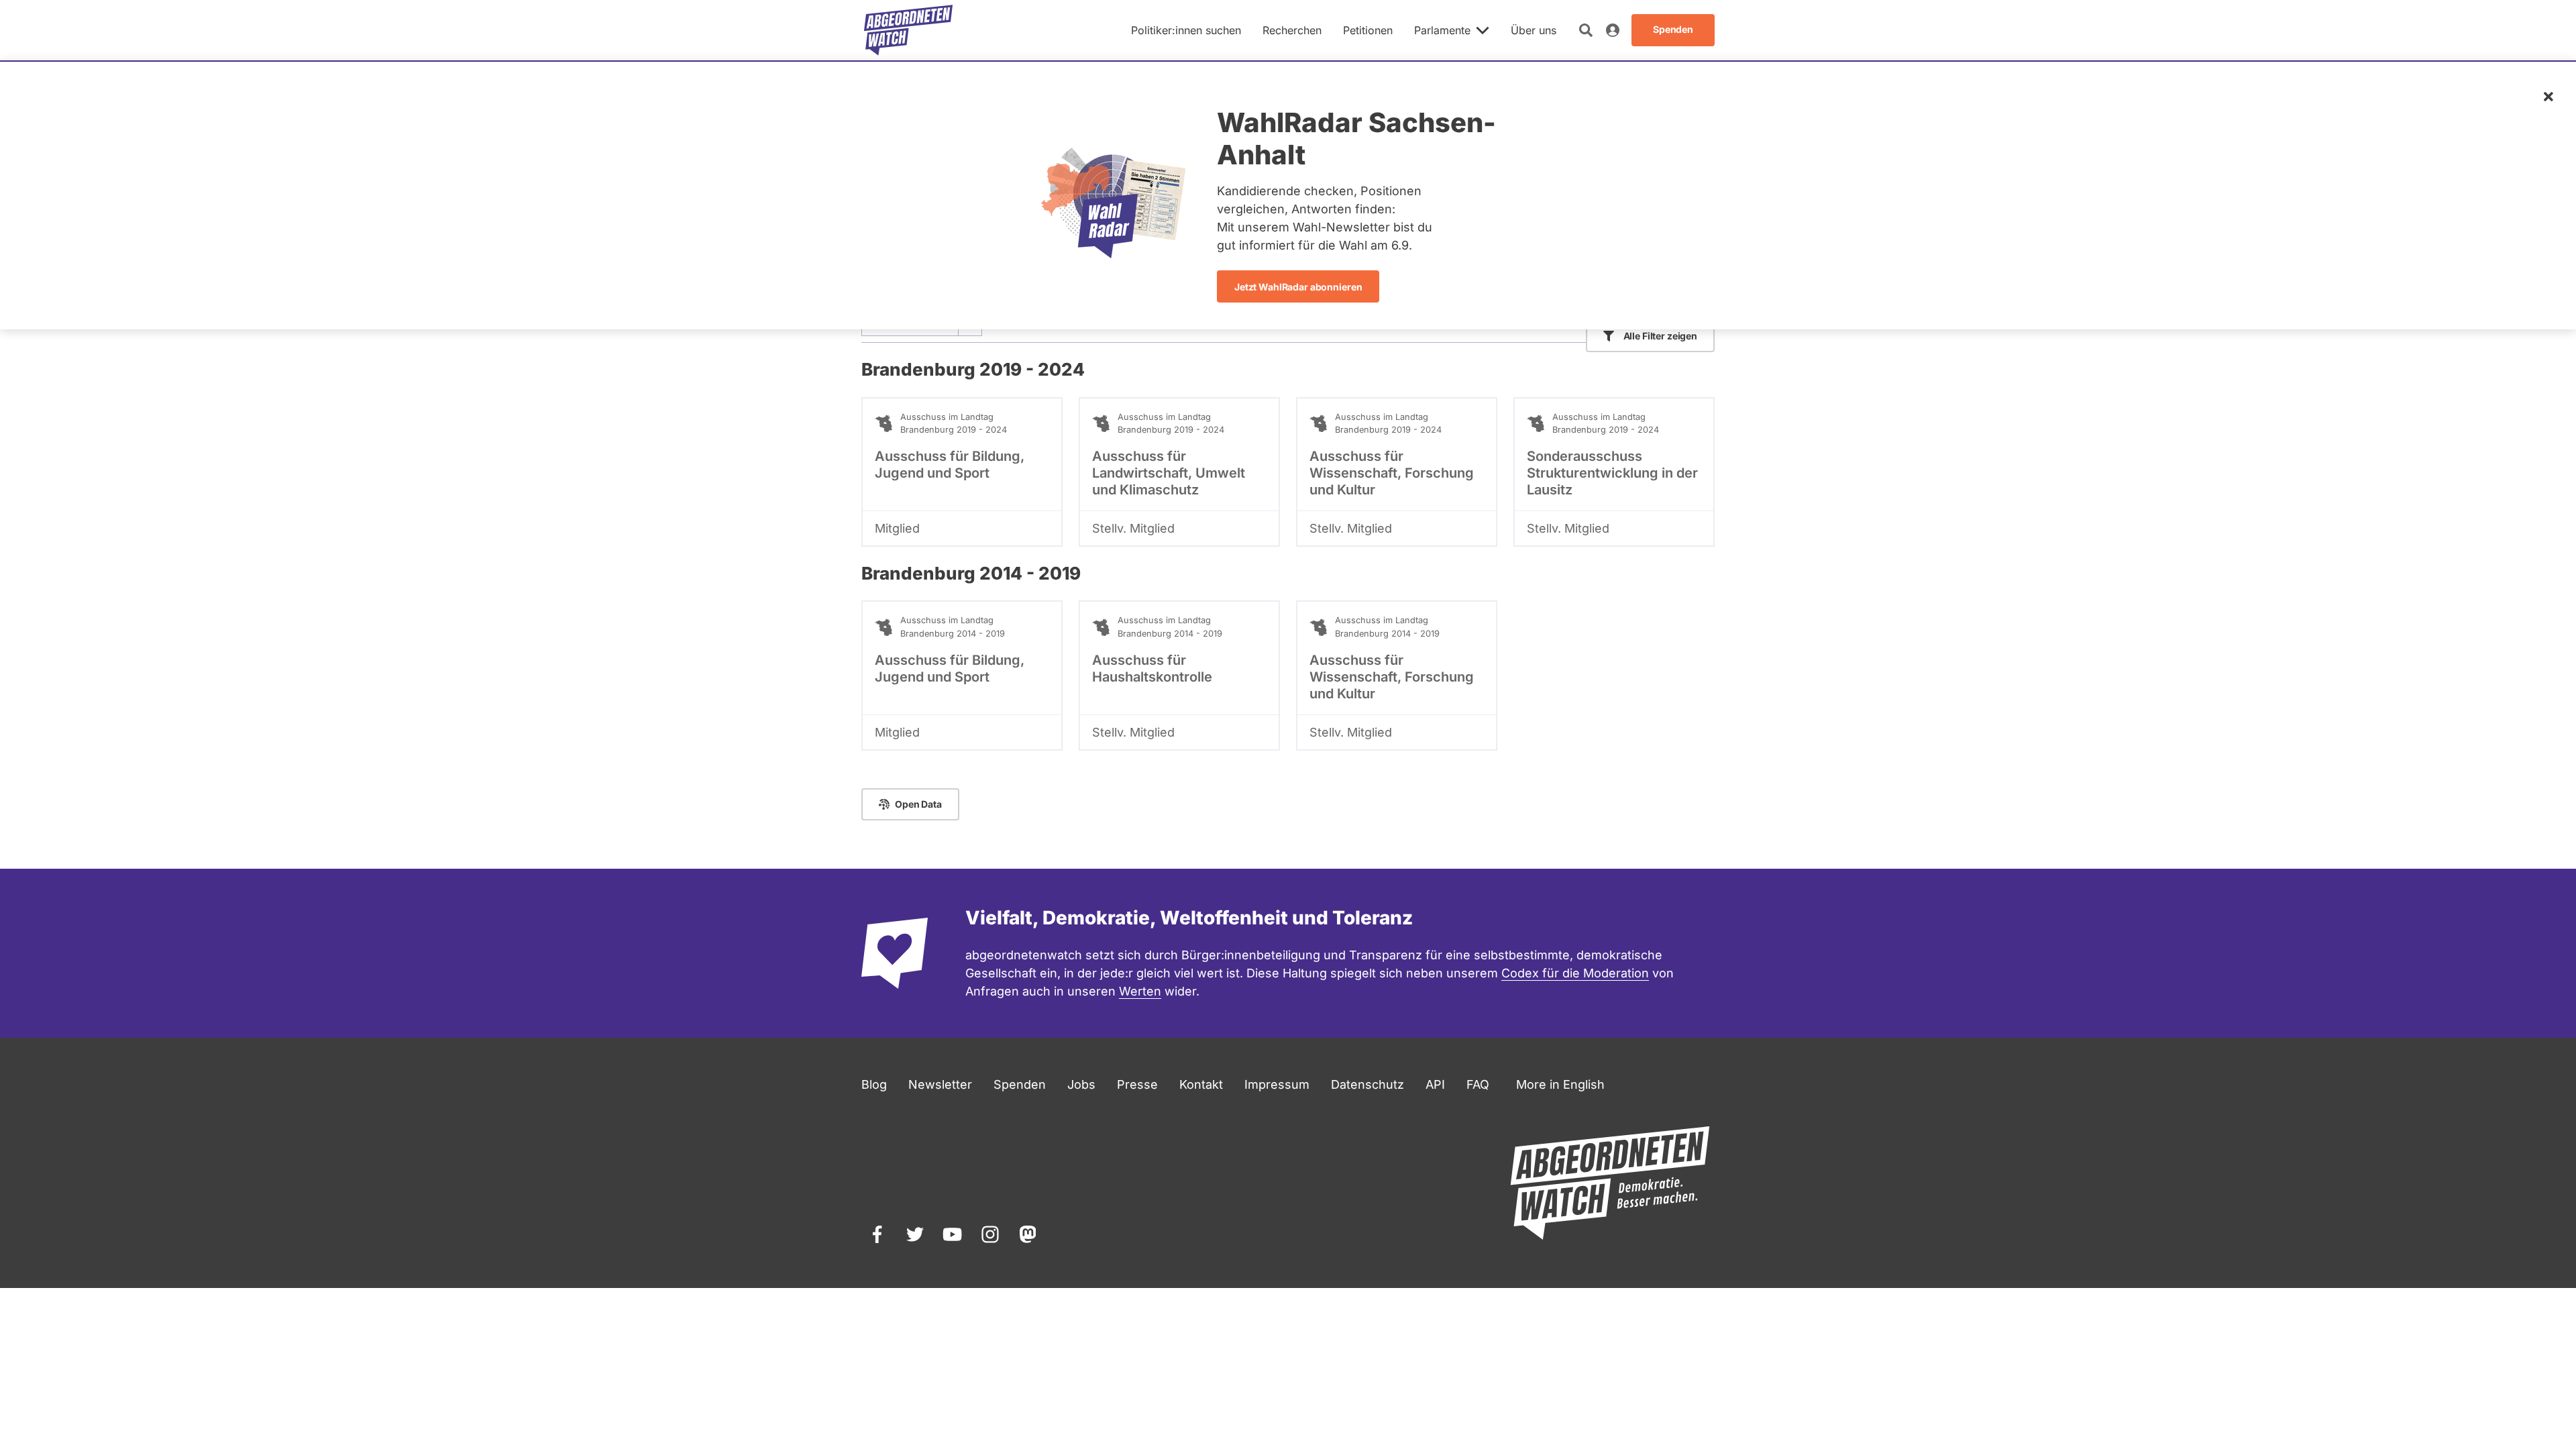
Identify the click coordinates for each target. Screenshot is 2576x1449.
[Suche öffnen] (1586, 30)
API (1435, 1084)
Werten (1140, 991)
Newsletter (940, 1084)
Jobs (1081, 1084)
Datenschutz (1367, 1084)
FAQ (1478, 1084)
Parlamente (1442, 30)
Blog (874, 1084)
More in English (1560, 1084)
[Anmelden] (1613, 30)
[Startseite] (908, 30)
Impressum (1277, 1084)
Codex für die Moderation (1575, 973)
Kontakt (1201, 1084)
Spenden (1020, 1084)
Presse (1137, 1084)
